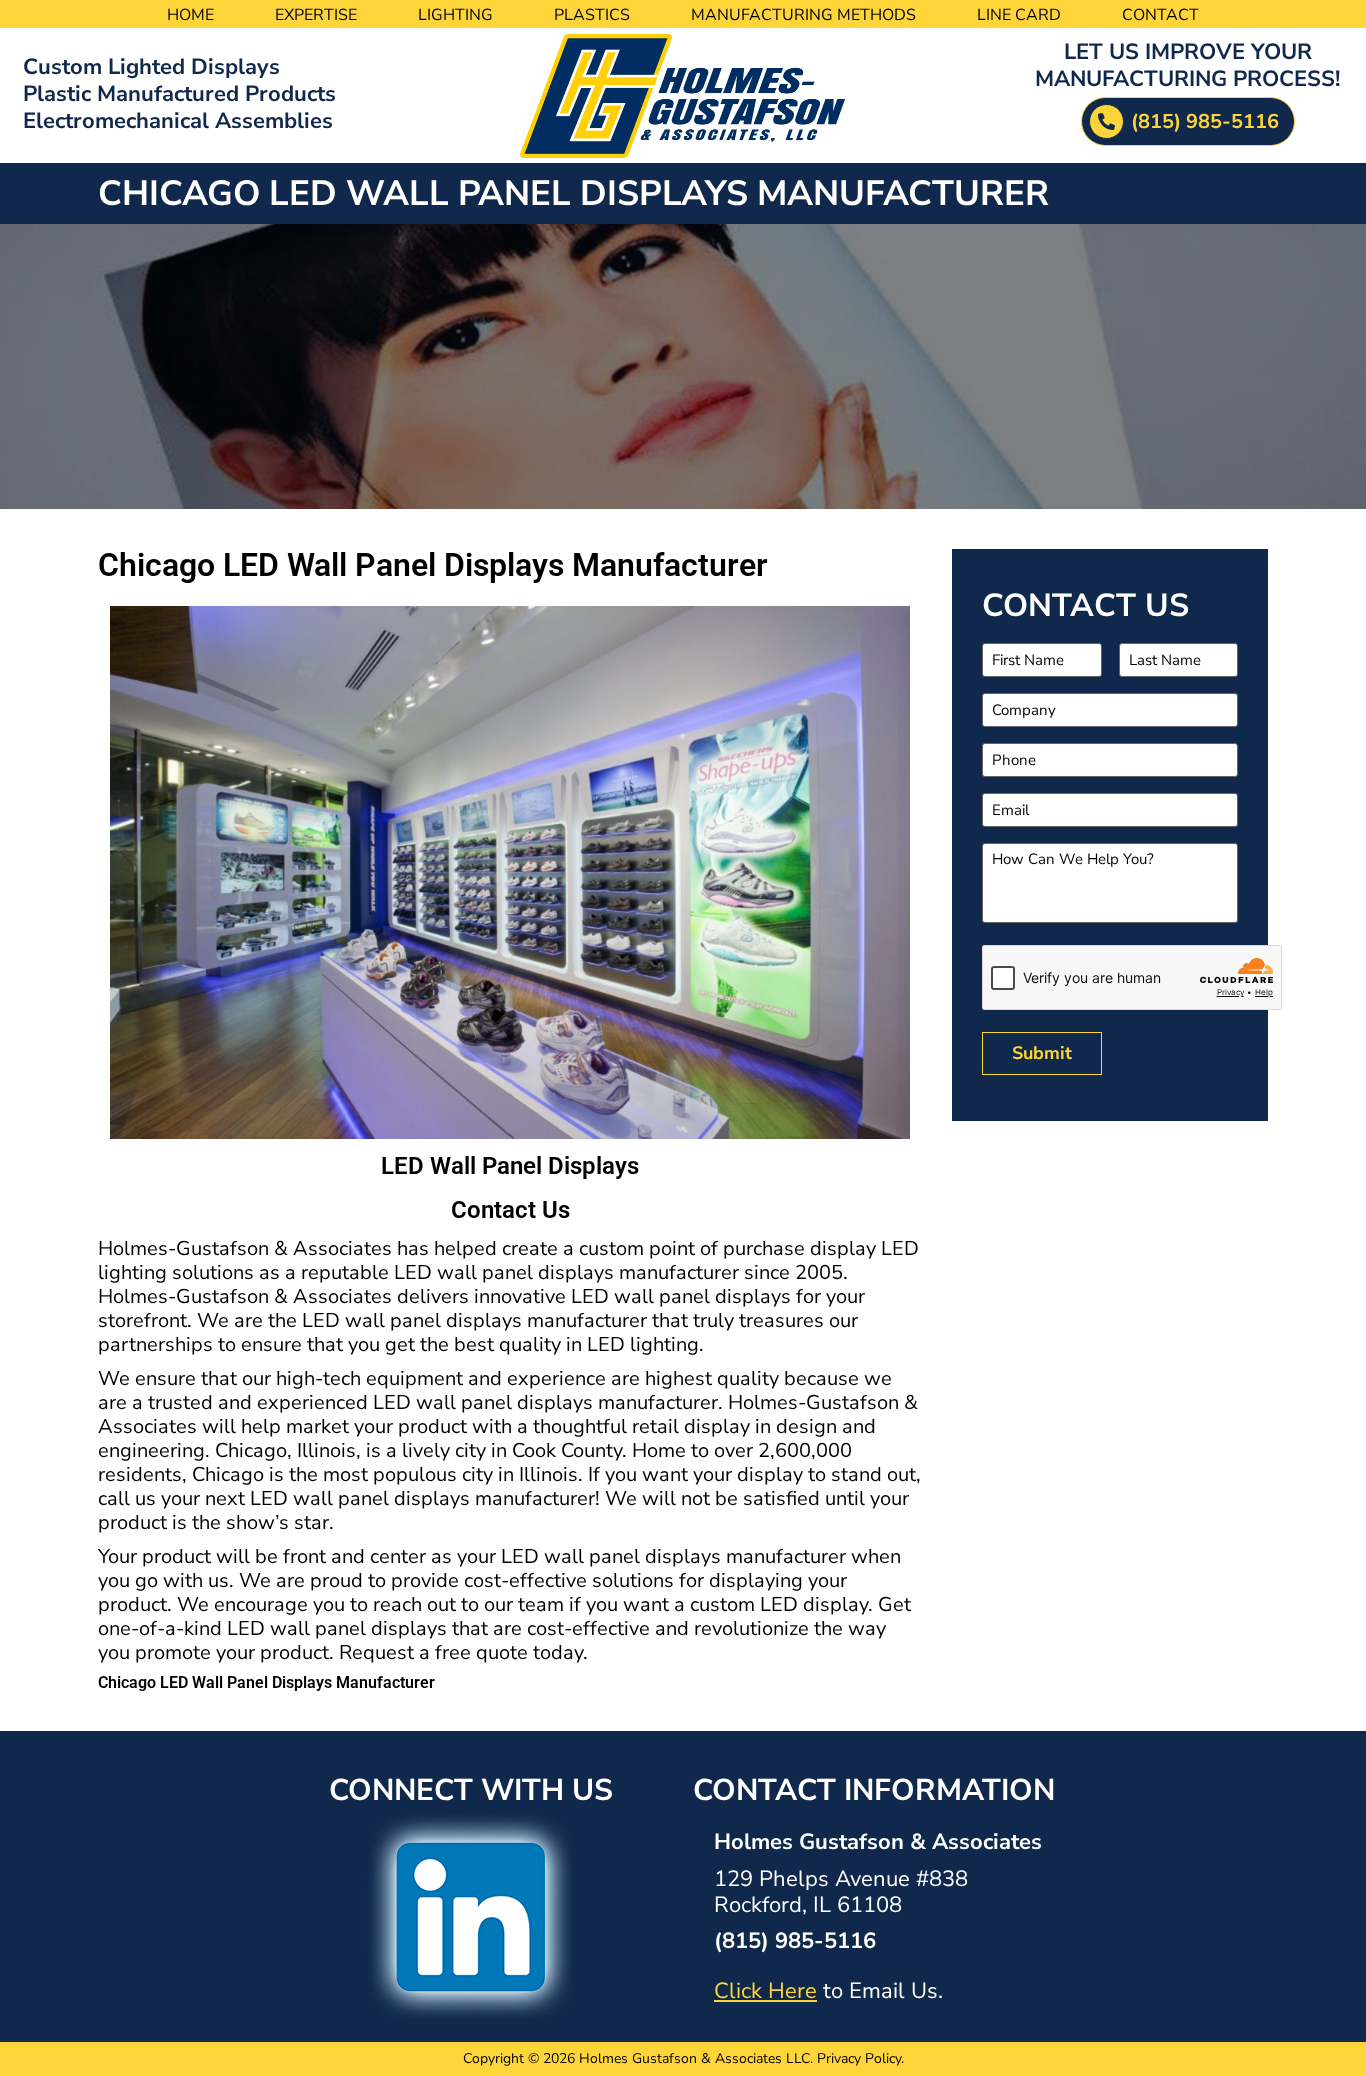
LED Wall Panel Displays (510, 1166)
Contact (1160, 15)
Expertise (316, 15)
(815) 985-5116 (795, 1941)
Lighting (455, 15)
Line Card (1019, 15)
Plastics (592, 15)
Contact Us (510, 1210)
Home (190, 15)
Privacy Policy (859, 2058)
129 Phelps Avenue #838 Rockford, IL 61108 (841, 1892)
